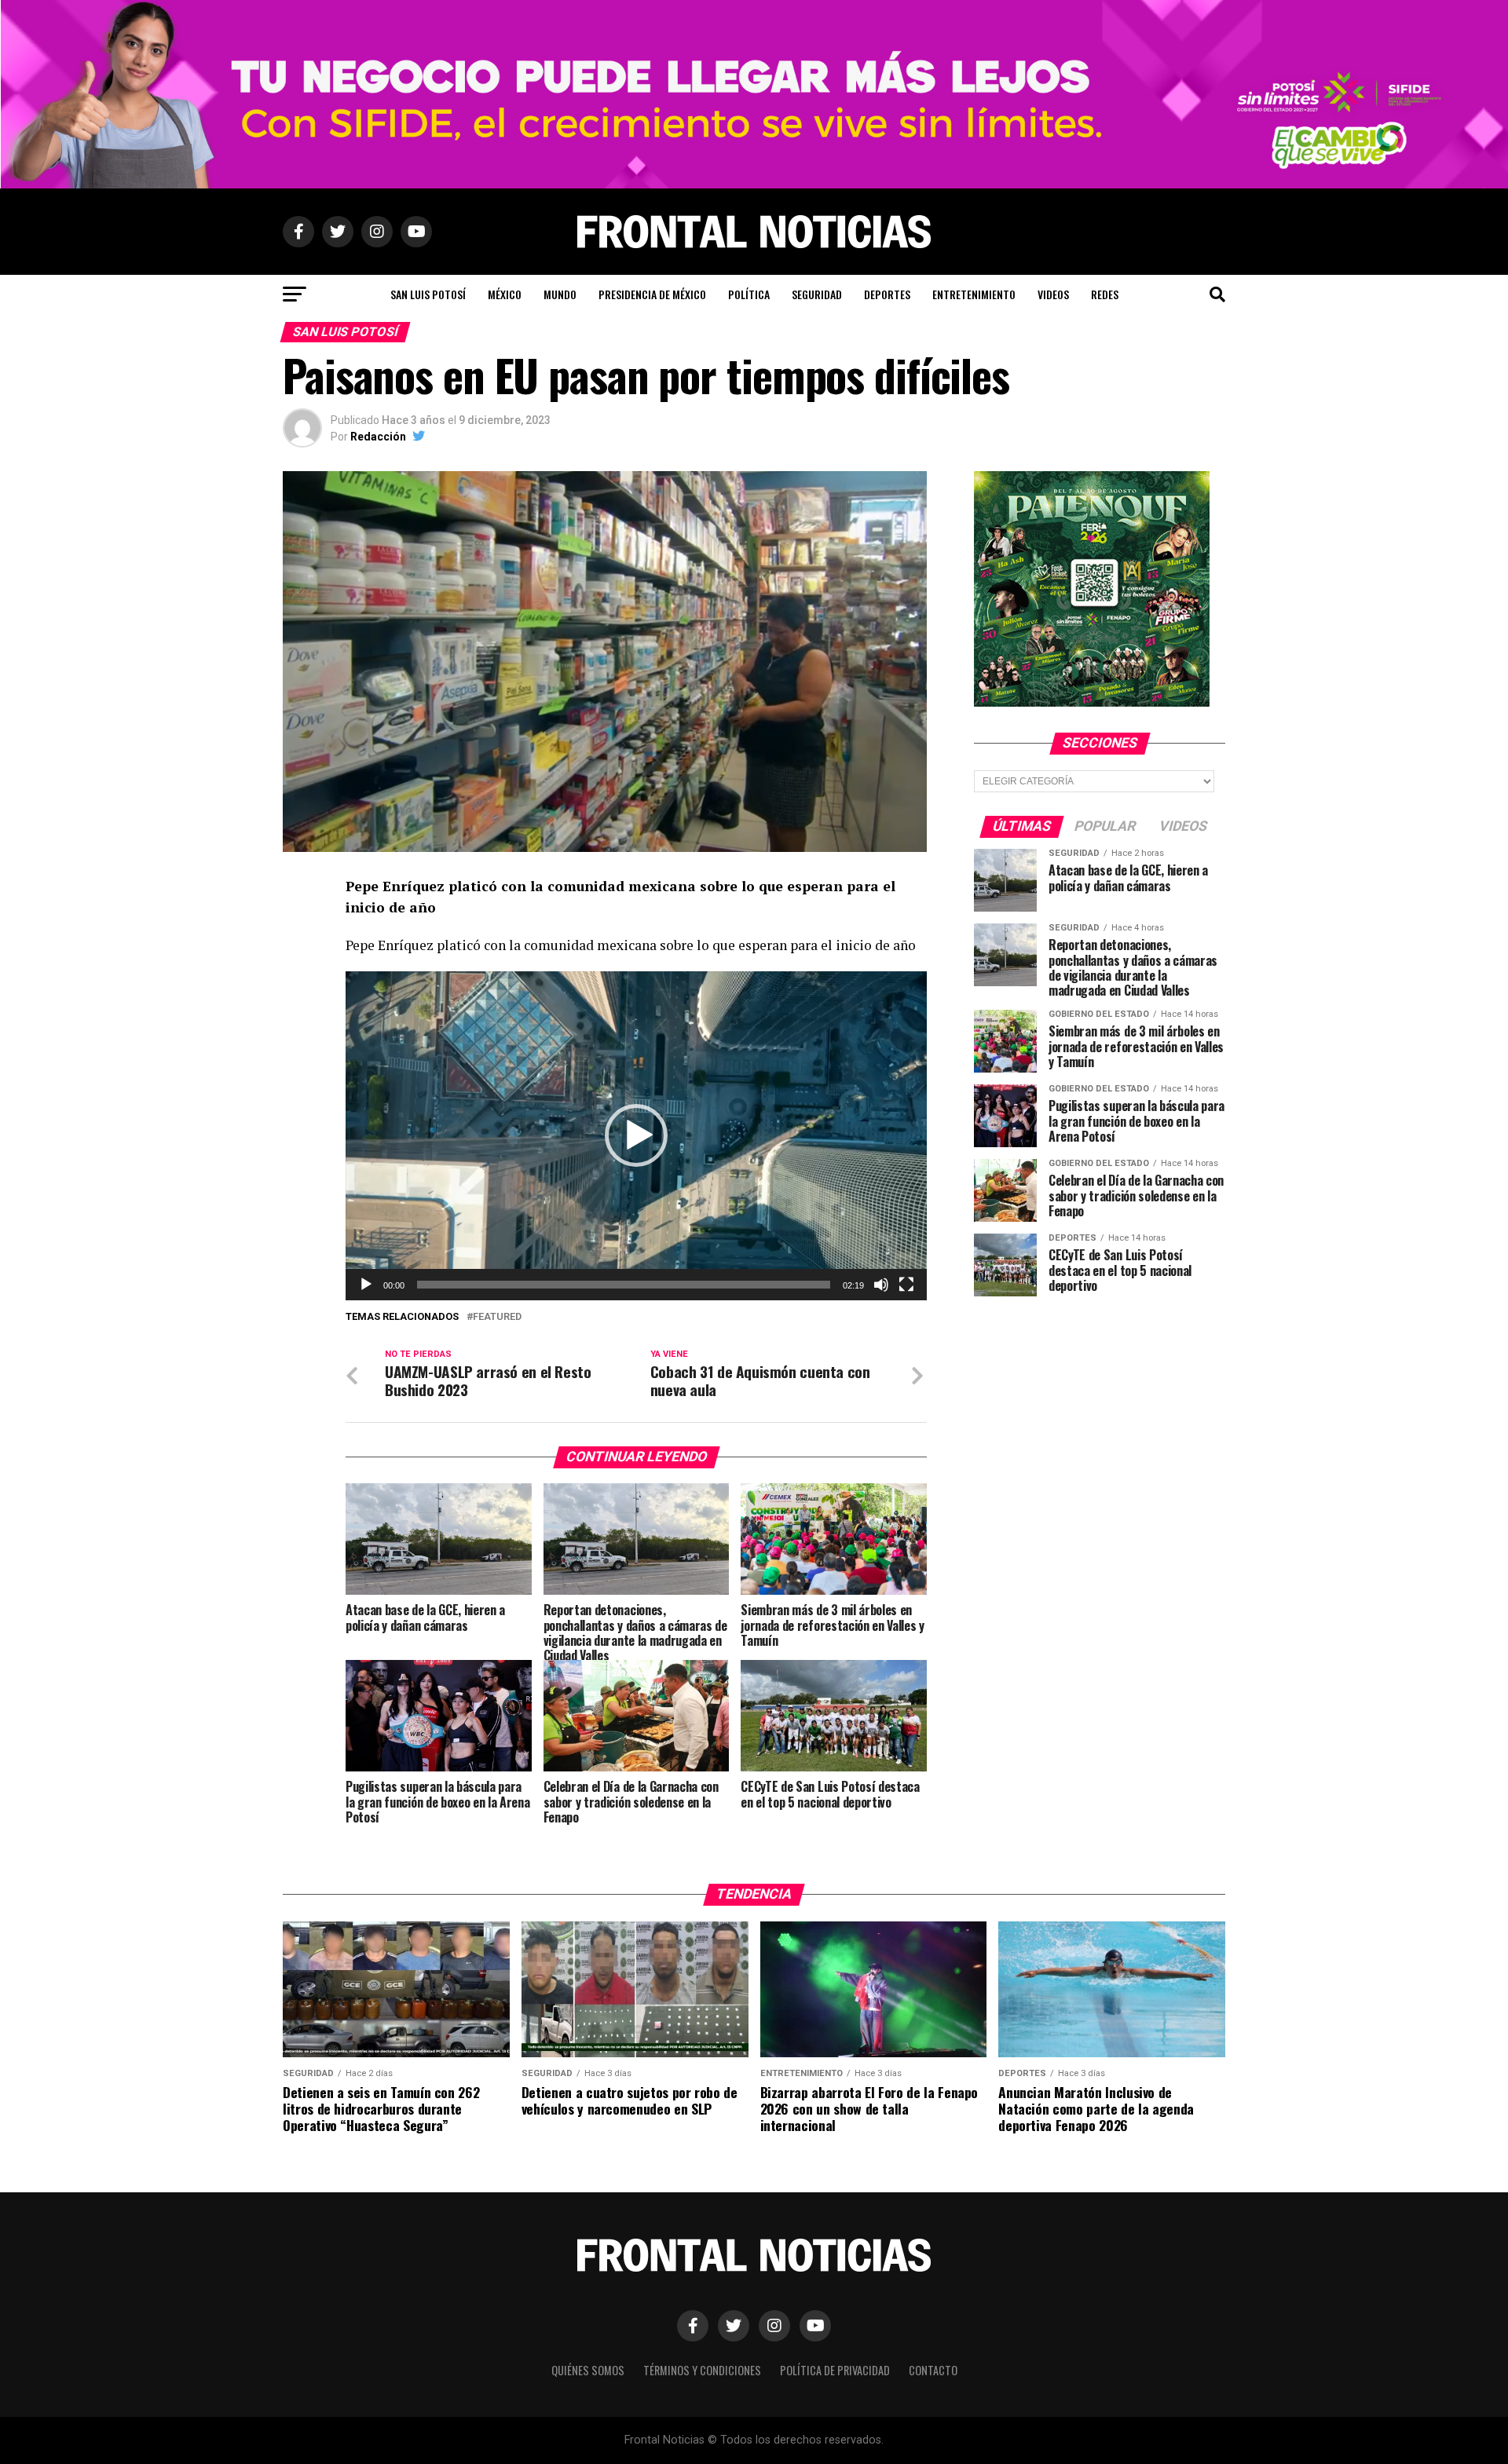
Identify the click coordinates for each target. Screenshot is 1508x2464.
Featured (497, 1317)
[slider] (624, 1285)
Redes (1105, 294)
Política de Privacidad (835, 2370)
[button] (636, 1135)
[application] (636, 1136)
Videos (1053, 294)
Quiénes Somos (588, 2370)
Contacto (933, 2370)
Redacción (378, 437)
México (505, 294)
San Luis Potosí (428, 294)
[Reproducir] (366, 1285)
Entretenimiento (974, 294)
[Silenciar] (881, 1285)
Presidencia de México (652, 294)
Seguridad (817, 294)
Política (749, 294)
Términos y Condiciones (702, 2370)
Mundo (560, 294)
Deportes (887, 294)
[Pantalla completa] (906, 1285)
